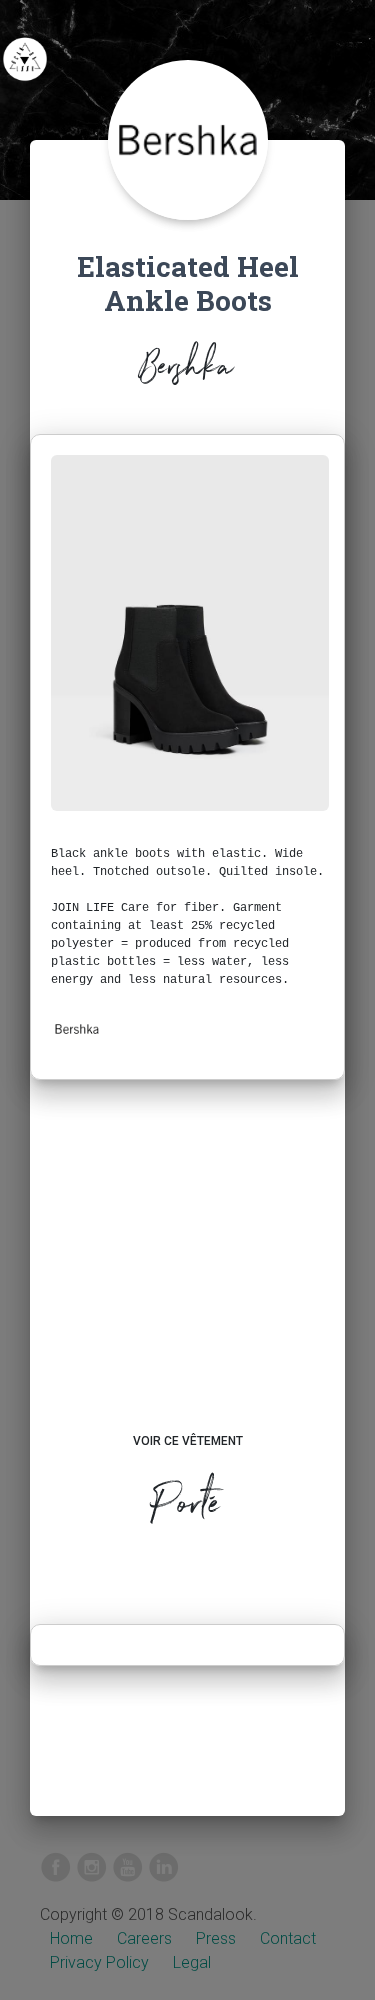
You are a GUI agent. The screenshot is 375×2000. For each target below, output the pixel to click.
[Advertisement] (187, 1275)
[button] (77, 1029)
